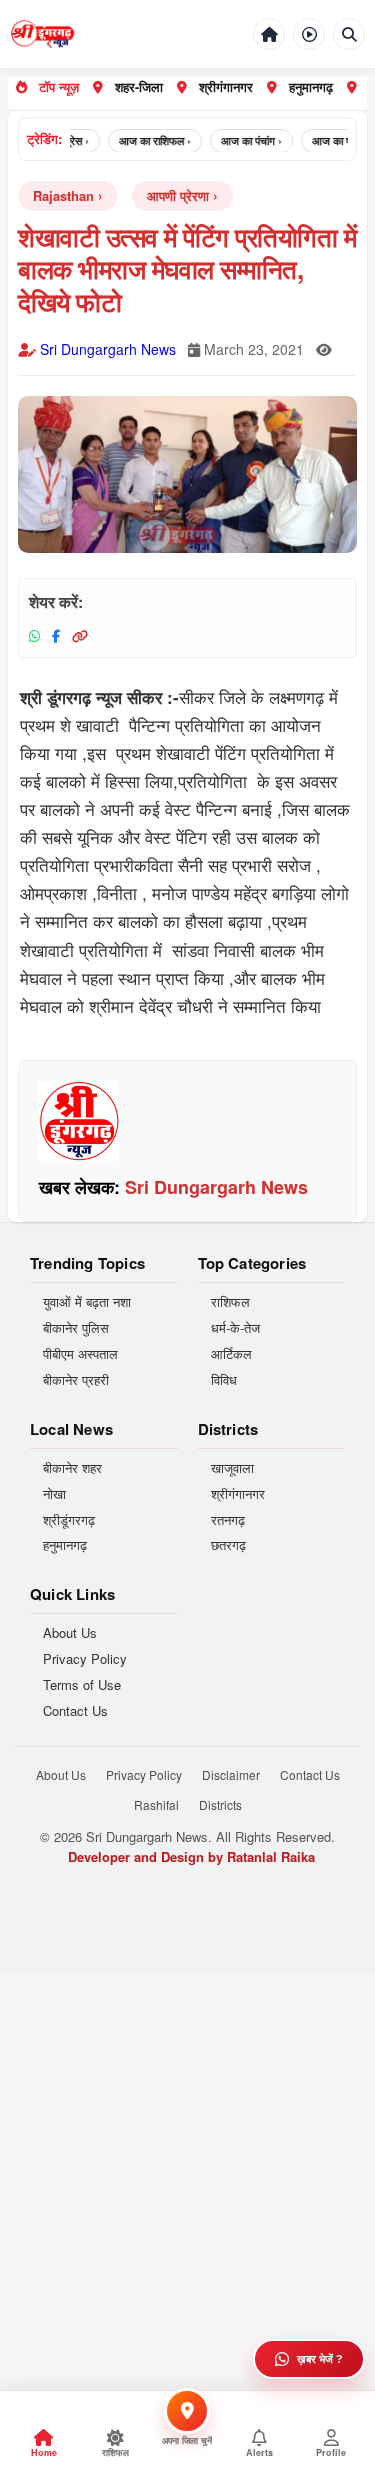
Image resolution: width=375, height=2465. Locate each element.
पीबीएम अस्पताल (80, 1354)
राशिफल (230, 1302)
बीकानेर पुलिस (76, 1328)
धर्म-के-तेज (235, 1328)
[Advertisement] (187, 2161)
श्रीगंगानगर (226, 86)
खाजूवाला (232, 1468)
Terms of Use (82, 1685)
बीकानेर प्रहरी (76, 1380)
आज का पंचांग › (242, 140)
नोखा (54, 1494)
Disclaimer (231, 1774)
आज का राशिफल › (146, 140)
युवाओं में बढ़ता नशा (87, 1302)
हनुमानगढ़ (311, 86)
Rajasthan (63, 195)
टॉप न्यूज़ (59, 86)
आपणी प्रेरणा (178, 195)
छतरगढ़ (228, 1545)
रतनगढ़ (228, 1520)
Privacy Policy (85, 1659)
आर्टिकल (231, 1354)
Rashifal (156, 1804)
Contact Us (75, 1711)
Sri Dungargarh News (108, 349)
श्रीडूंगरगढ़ (69, 1520)
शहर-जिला (139, 86)
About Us (70, 1633)
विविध (224, 1380)
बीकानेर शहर (72, 1468)
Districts (220, 1804)
